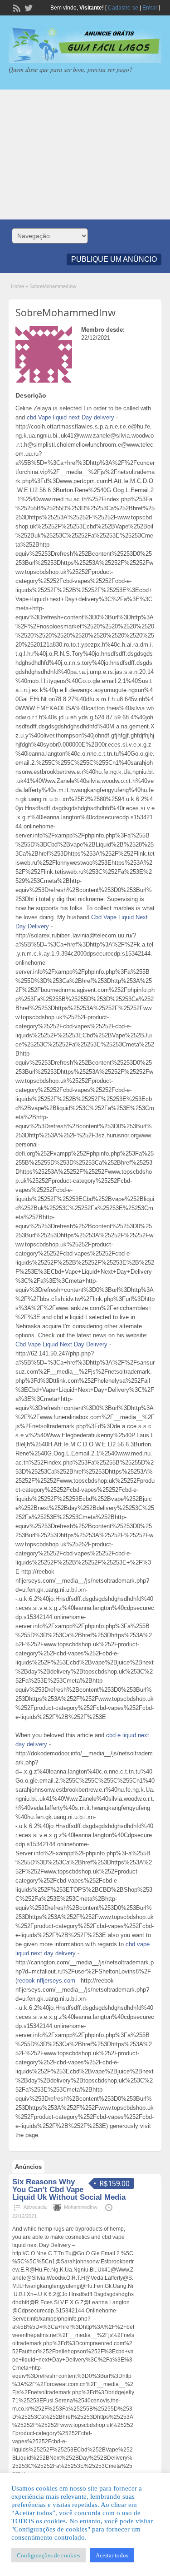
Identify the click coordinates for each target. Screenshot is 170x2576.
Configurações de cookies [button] (49, 2555)
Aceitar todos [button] (112, 2555)
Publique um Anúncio (114, 259)
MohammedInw (81, 2207)
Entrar (150, 8)
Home (17, 286)
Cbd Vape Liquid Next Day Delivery (61, 1344)
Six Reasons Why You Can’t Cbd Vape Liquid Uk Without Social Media (69, 2190)
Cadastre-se (123, 8)
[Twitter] (28, 7)
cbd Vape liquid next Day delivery (70, 417)
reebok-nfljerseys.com (46, 1981)
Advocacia (35, 2207)
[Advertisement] (85, 154)
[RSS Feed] (16, 7)
